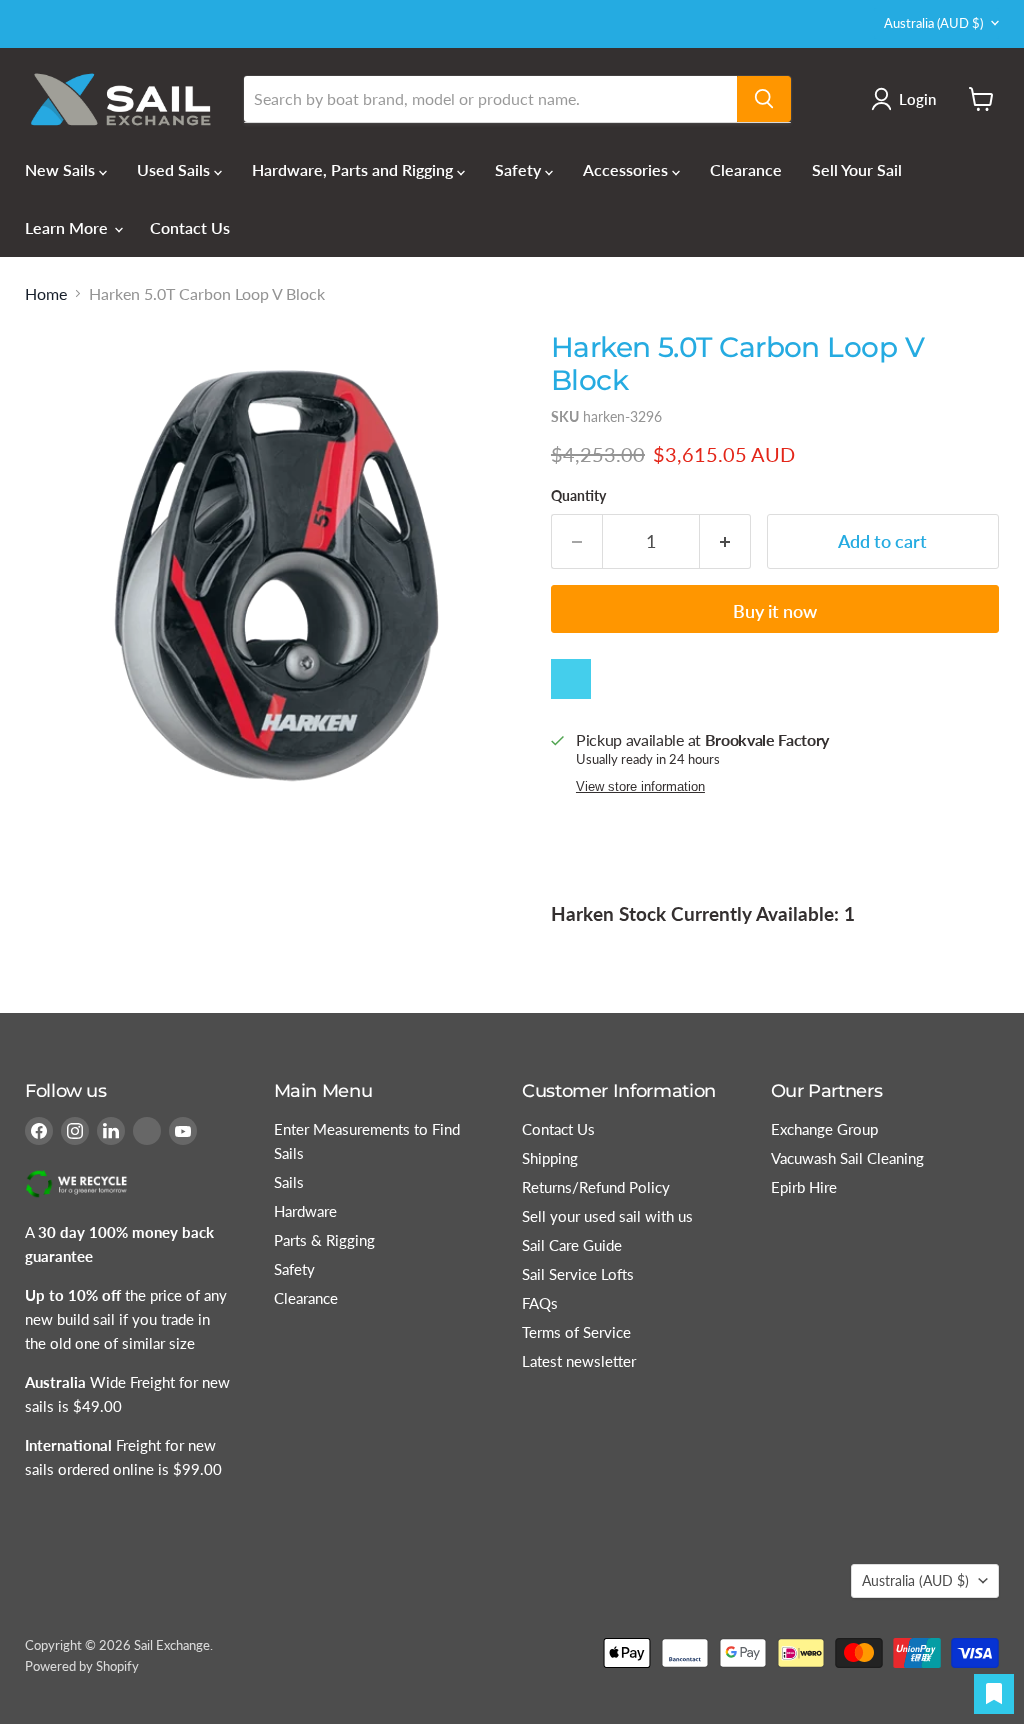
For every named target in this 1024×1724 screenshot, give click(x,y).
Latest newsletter (579, 1361)
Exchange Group (824, 1129)
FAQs (540, 1303)
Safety (520, 169)
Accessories (627, 169)
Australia (933, 23)
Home (46, 294)
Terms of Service (576, 1332)
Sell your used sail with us (607, 1216)
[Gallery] (276, 569)
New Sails (62, 169)
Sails (289, 1182)
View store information (640, 787)
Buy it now (775, 611)
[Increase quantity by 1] (725, 541)
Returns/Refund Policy (596, 1187)
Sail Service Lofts (578, 1274)
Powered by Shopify (82, 1666)
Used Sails (175, 169)
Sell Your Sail (857, 169)
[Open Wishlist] (994, 1694)
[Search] (764, 99)
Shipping (550, 1158)
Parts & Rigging (324, 1240)
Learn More (68, 227)
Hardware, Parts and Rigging (354, 169)
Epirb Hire (804, 1187)
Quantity (578, 496)
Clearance (746, 169)
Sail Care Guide (572, 1245)
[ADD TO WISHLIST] (571, 679)
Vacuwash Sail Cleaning (847, 1158)
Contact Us (190, 227)
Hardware (305, 1211)
